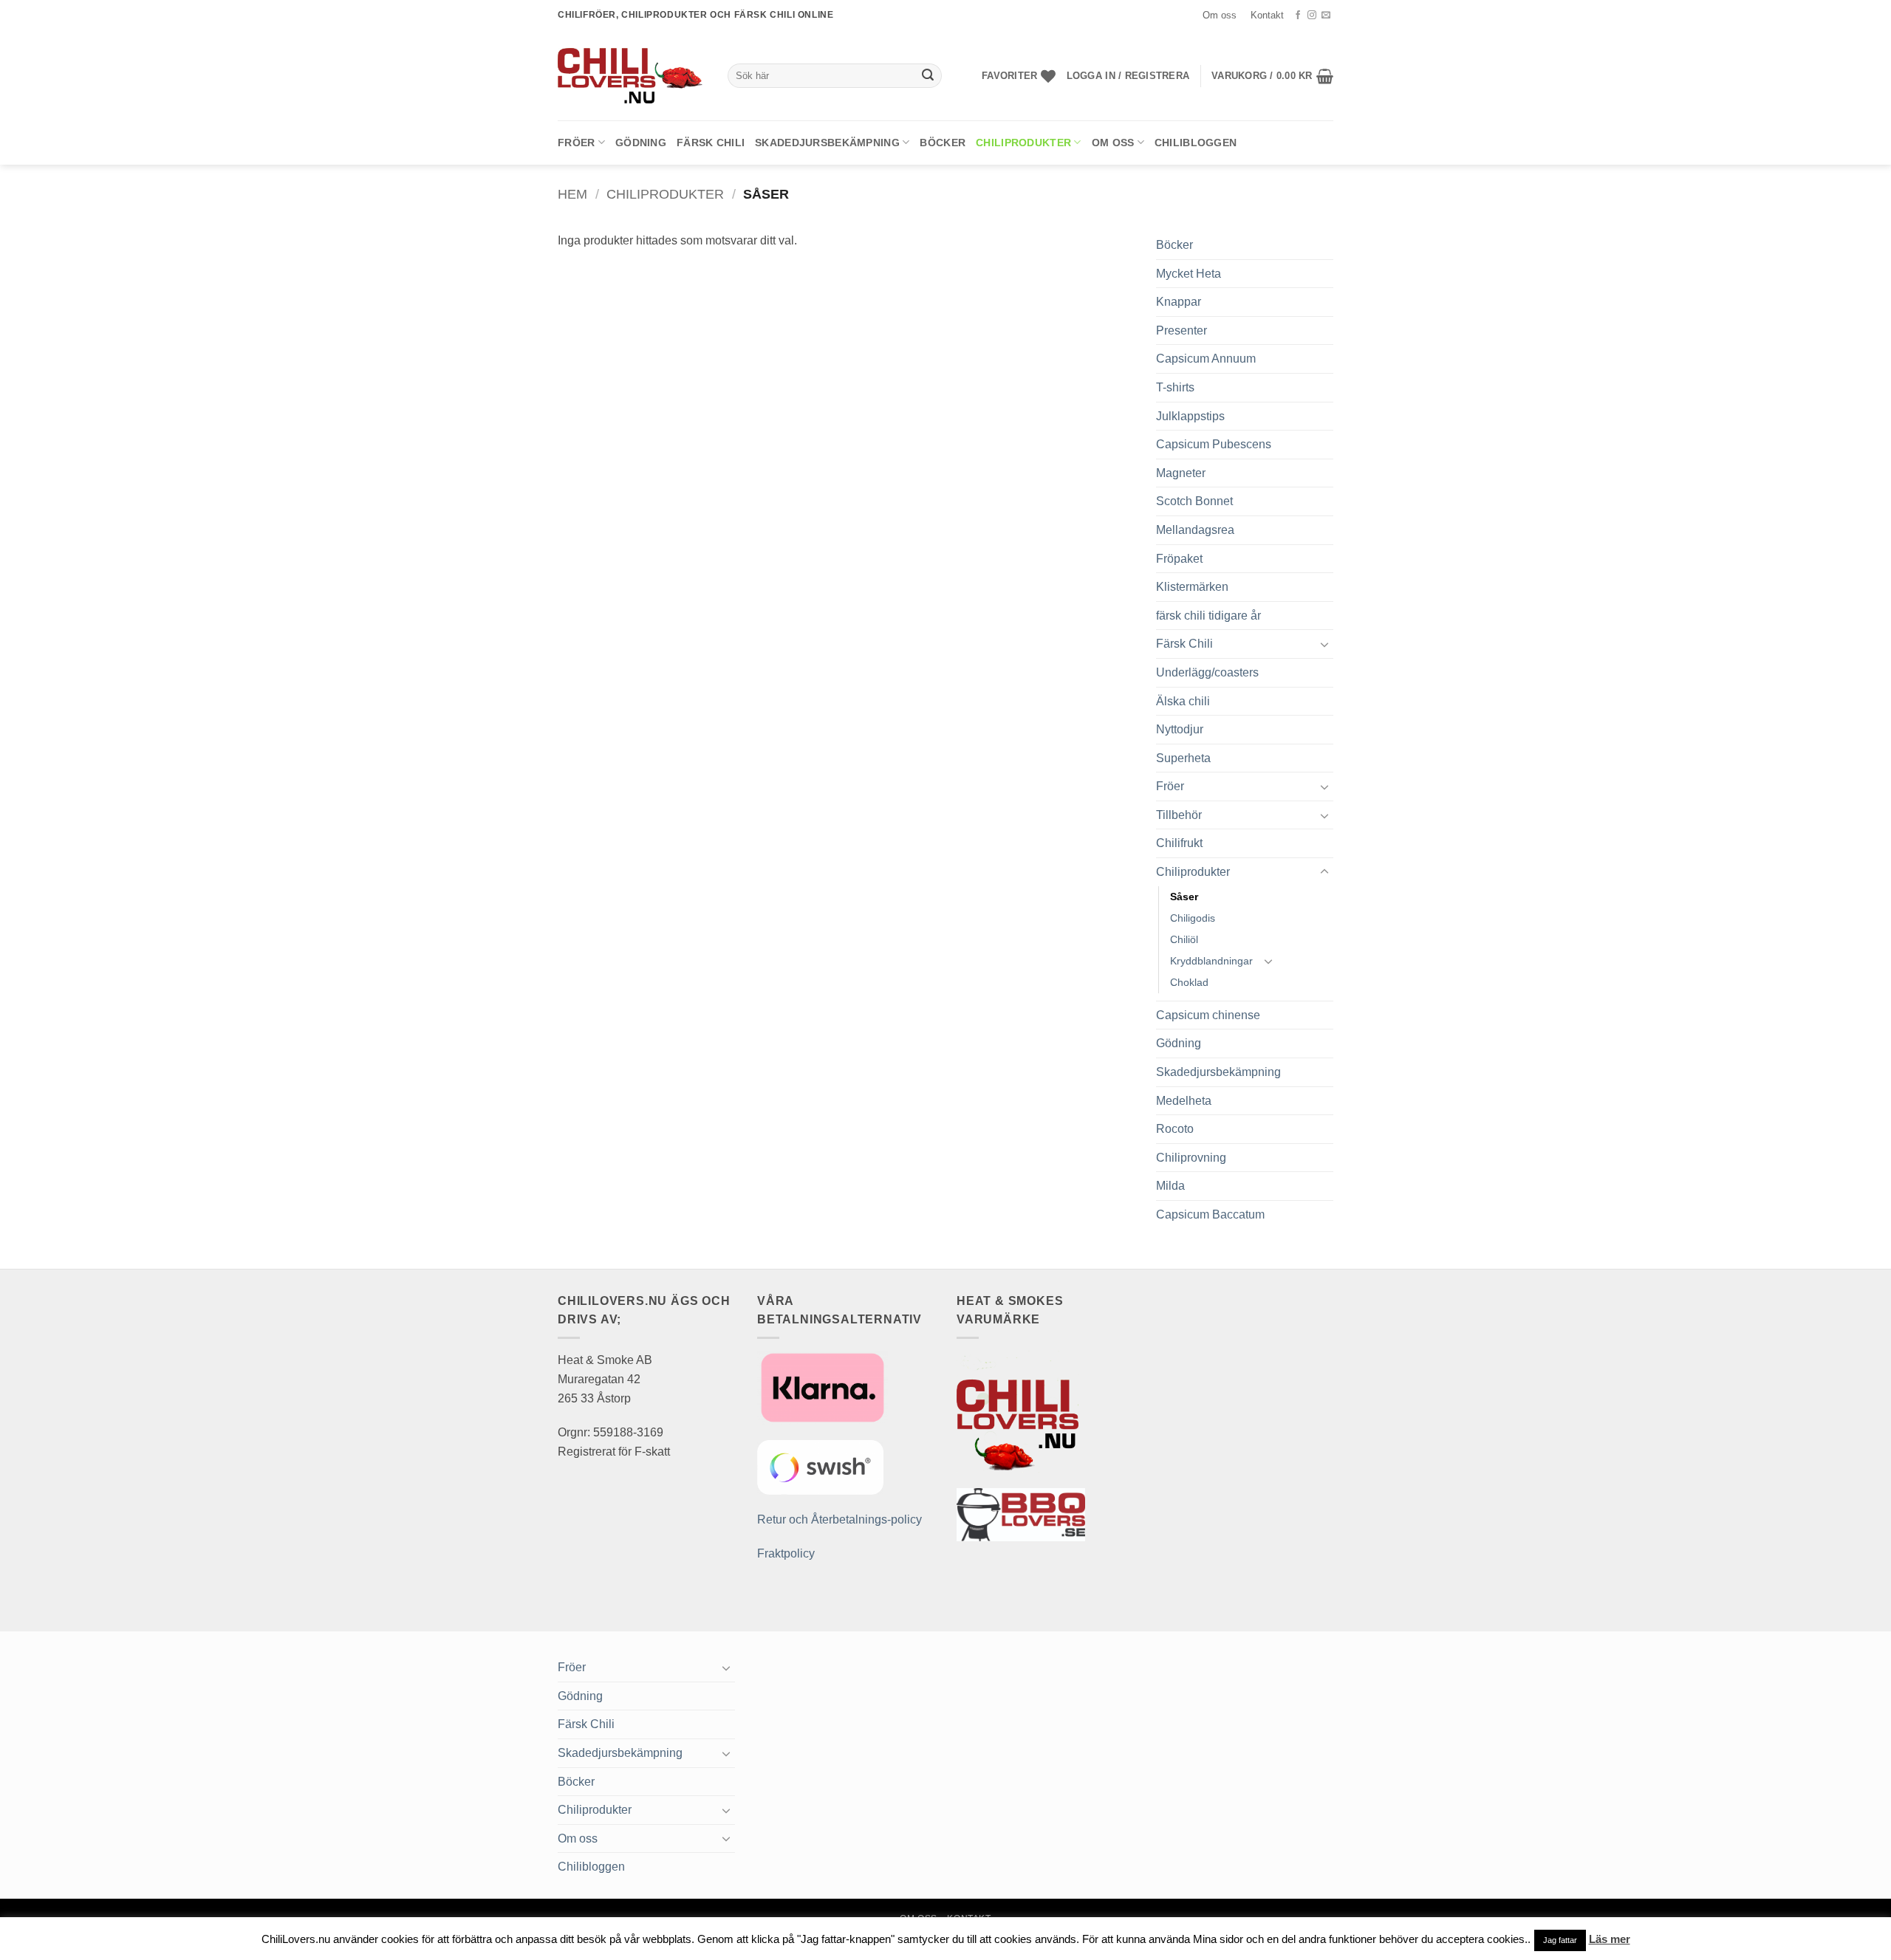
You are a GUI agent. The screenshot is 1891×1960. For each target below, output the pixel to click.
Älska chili (1183, 701)
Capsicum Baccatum (1210, 1214)
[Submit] (928, 76)
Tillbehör (1179, 815)
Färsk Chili (711, 143)
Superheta (1183, 758)
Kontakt (1267, 15)
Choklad (1189, 982)
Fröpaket (1179, 559)
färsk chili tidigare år (1208, 616)
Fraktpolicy (786, 1553)
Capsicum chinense (1208, 1015)
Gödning (641, 143)
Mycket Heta (1189, 274)
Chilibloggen (1196, 143)
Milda (1170, 1186)
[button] (1128, 76)
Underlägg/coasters (1207, 672)
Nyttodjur (1180, 729)
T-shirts (1175, 387)
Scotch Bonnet (1194, 501)
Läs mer (1610, 1939)
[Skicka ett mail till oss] (1326, 16)
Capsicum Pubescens (1214, 444)
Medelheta (1184, 1101)
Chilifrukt (1179, 843)
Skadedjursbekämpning (827, 143)
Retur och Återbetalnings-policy (840, 1519)
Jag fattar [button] (1560, 1940)
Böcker (943, 143)
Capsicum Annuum (1206, 359)
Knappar (1179, 302)
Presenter (1182, 330)
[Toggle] (1324, 644)
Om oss (1220, 15)
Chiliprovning (1191, 1158)
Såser (1184, 897)
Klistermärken (1192, 587)
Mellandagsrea (1195, 530)
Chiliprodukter (1023, 143)
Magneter (1181, 473)
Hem (572, 194)
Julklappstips (1190, 416)
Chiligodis (1193, 918)
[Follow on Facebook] (1298, 16)
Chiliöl (1184, 939)
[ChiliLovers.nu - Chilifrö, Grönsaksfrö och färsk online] (632, 75)
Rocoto (1175, 1129)
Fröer (576, 143)
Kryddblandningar (1211, 961)
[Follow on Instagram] (1312, 16)
